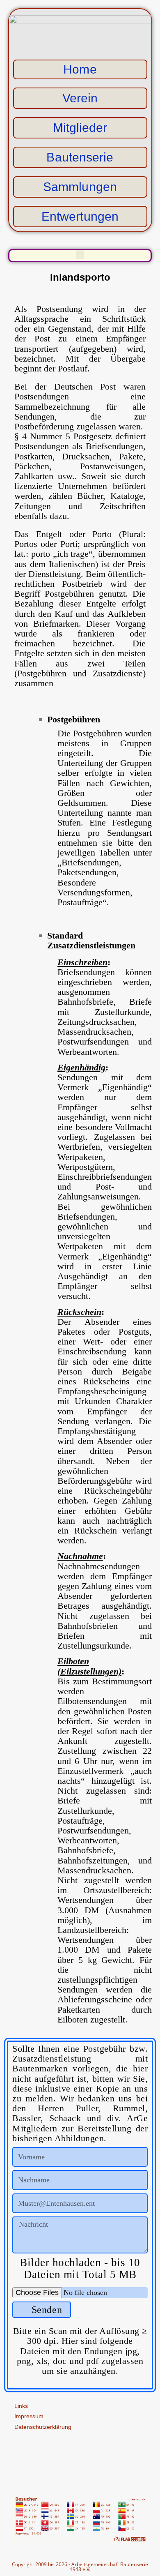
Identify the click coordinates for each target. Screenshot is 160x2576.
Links (21, 2406)
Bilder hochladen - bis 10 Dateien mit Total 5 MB (80, 2269)
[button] (80, 255)
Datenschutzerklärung (43, 2427)
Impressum (29, 2416)
